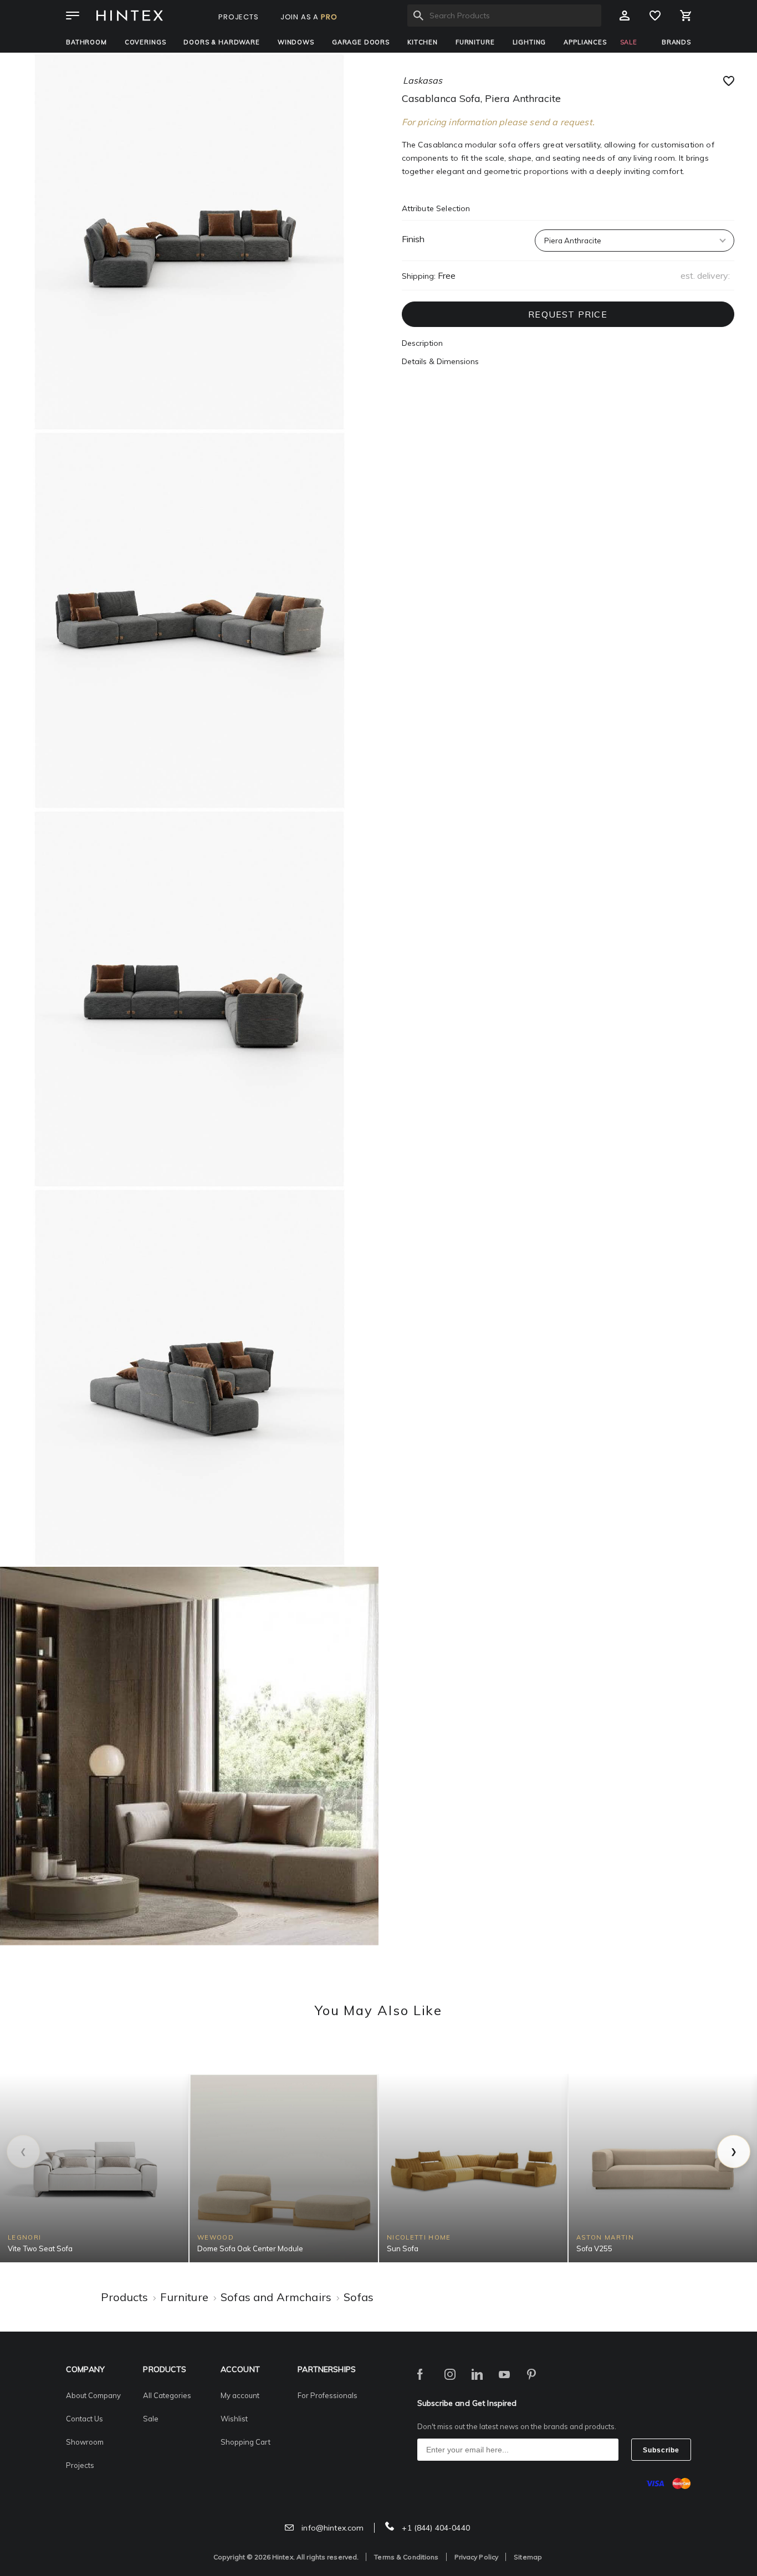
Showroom (85, 2442)
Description (422, 343)
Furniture (475, 42)
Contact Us (85, 2419)
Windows (296, 42)
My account (240, 2395)
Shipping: (419, 276)
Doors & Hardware (221, 42)
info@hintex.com (331, 2528)
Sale (151, 2419)
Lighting (530, 42)
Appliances (585, 42)
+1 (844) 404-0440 (435, 2528)
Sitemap (528, 2557)
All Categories (167, 2395)
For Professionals (328, 2395)
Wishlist (234, 2419)
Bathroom (86, 42)
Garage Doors (361, 42)
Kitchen (423, 42)
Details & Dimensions (440, 361)
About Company (93, 2395)
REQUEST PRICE (568, 314)
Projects (80, 2465)
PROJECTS (239, 17)
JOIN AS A (309, 17)
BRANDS (676, 42)
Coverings (145, 42)
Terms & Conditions (406, 2557)
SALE (629, 42)
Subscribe (661, 2450)
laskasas (423, 80)
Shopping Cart (245, 2442)
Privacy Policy (477, 2557)
